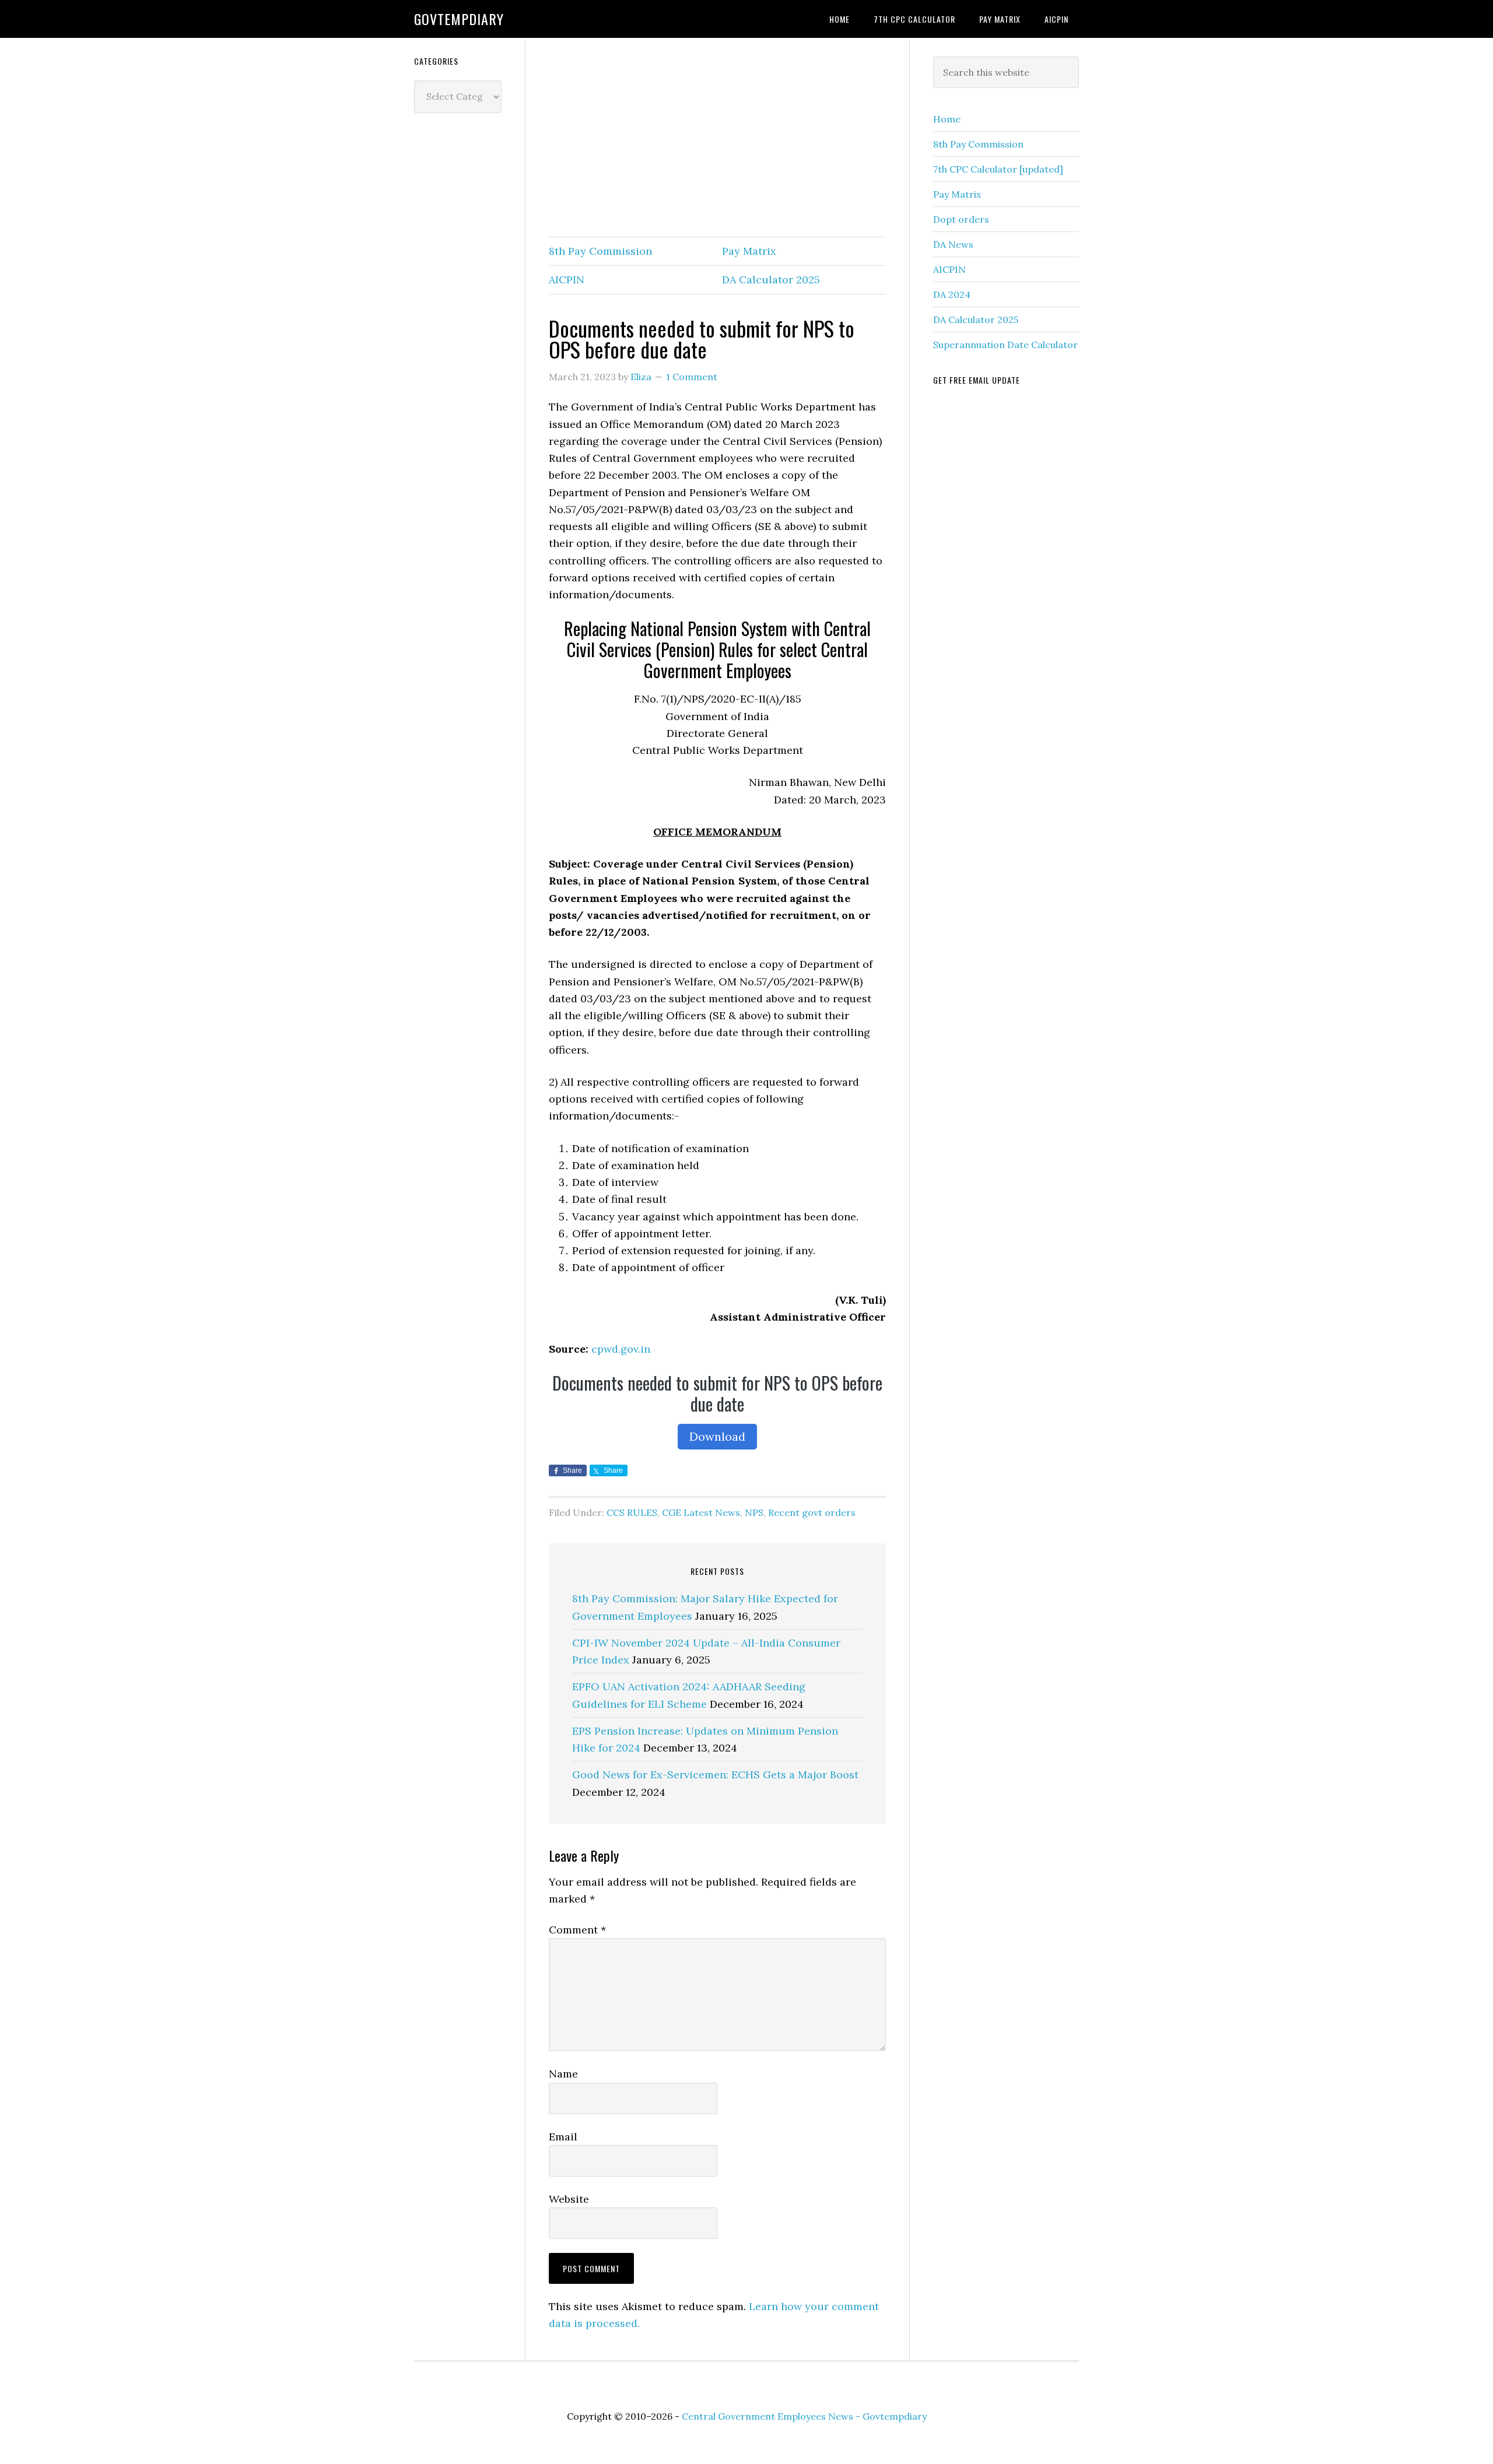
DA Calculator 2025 (771, 280)
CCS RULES (632, 1512)
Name (563, 2074)
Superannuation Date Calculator (1005, 345)
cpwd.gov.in (621, 1349)
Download (717, 1436)
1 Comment (692, 377)
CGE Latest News (701, 1512)
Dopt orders (961, 219)
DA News (953, 244)
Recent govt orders (812, 1512)
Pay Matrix (749, 251)
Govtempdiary (459, 19)
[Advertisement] (717, 138)
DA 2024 (952, 294)
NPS (754, 1512)
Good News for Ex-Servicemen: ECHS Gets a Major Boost (715, 1775)
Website (569, 2199)
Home (947, 119)
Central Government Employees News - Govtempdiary (804, 2416)
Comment (577, 1930)
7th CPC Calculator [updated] (998, 169)
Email (563, 2137)
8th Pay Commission (600, 251)
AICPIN (567, 280)
